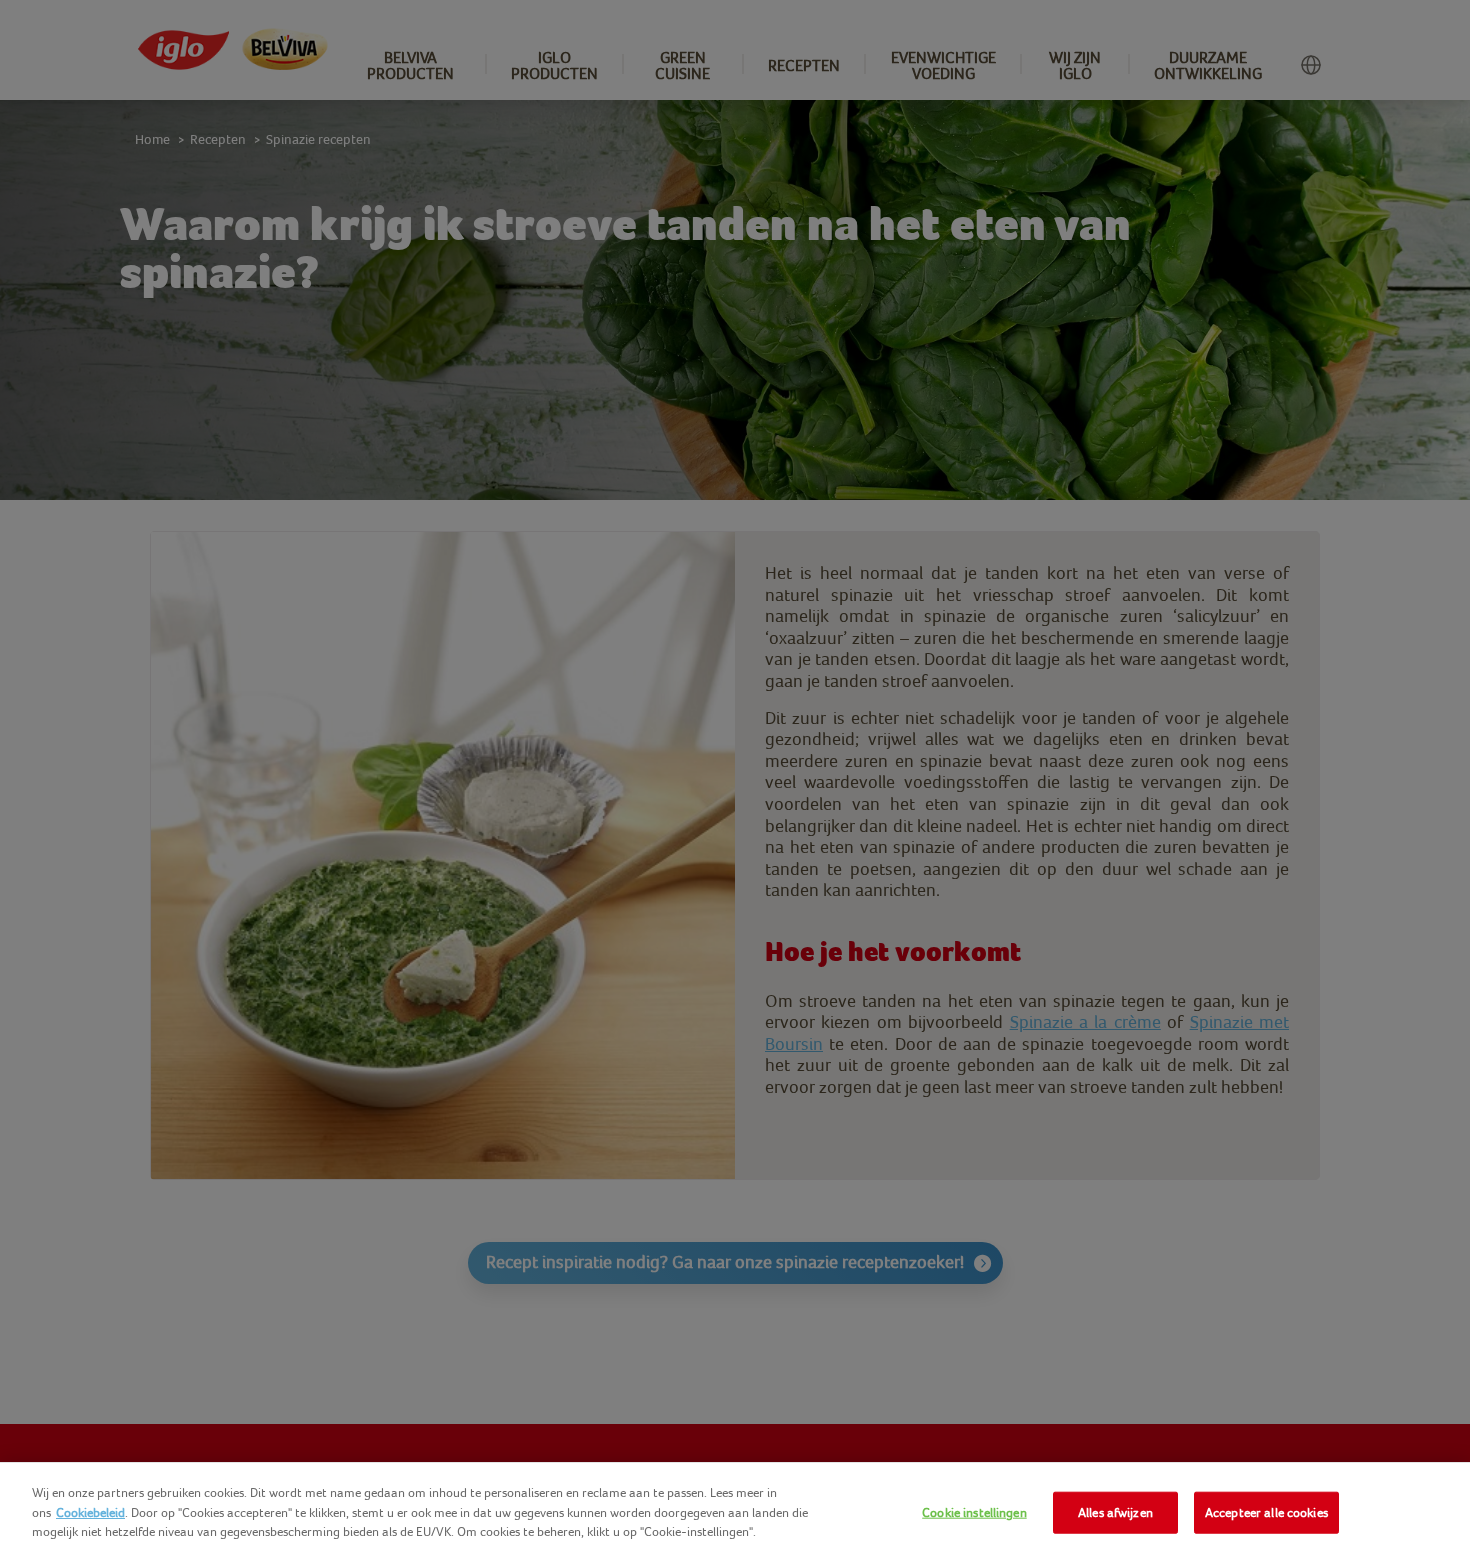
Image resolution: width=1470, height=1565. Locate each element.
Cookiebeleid (90, 1512)
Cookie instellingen (974, 1512)
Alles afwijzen (1115, 1512)
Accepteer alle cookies (1266, 1512)
